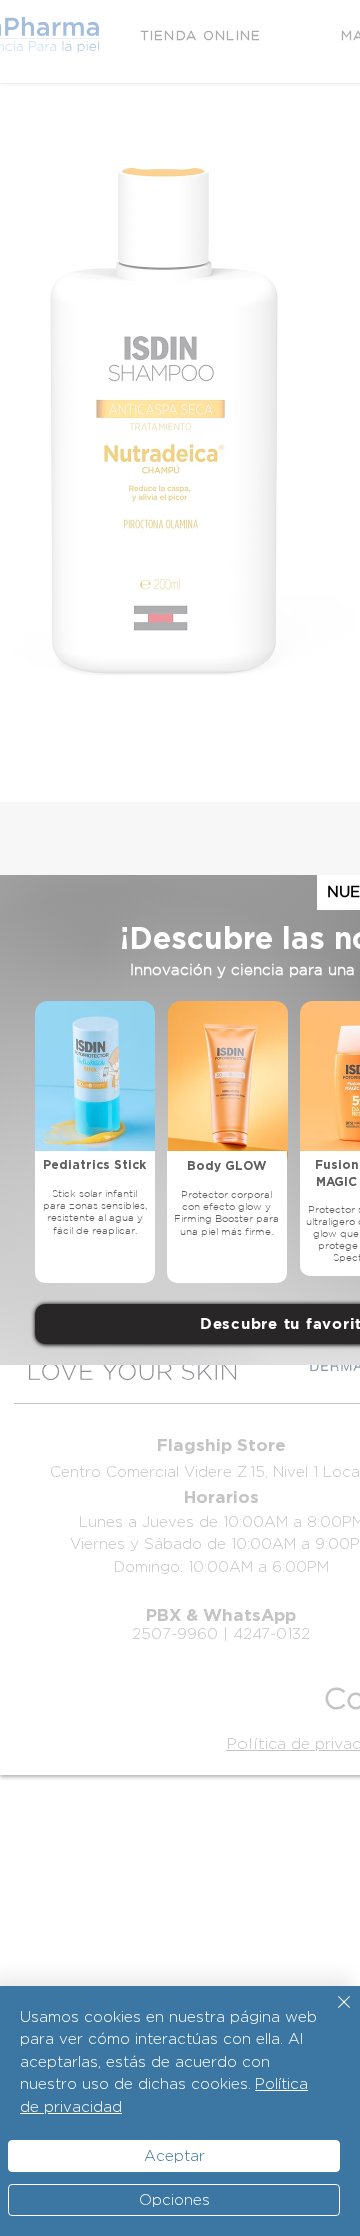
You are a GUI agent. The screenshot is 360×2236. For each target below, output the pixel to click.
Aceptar (174, 2155)
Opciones (174, 2199)
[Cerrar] (332, 2014)
